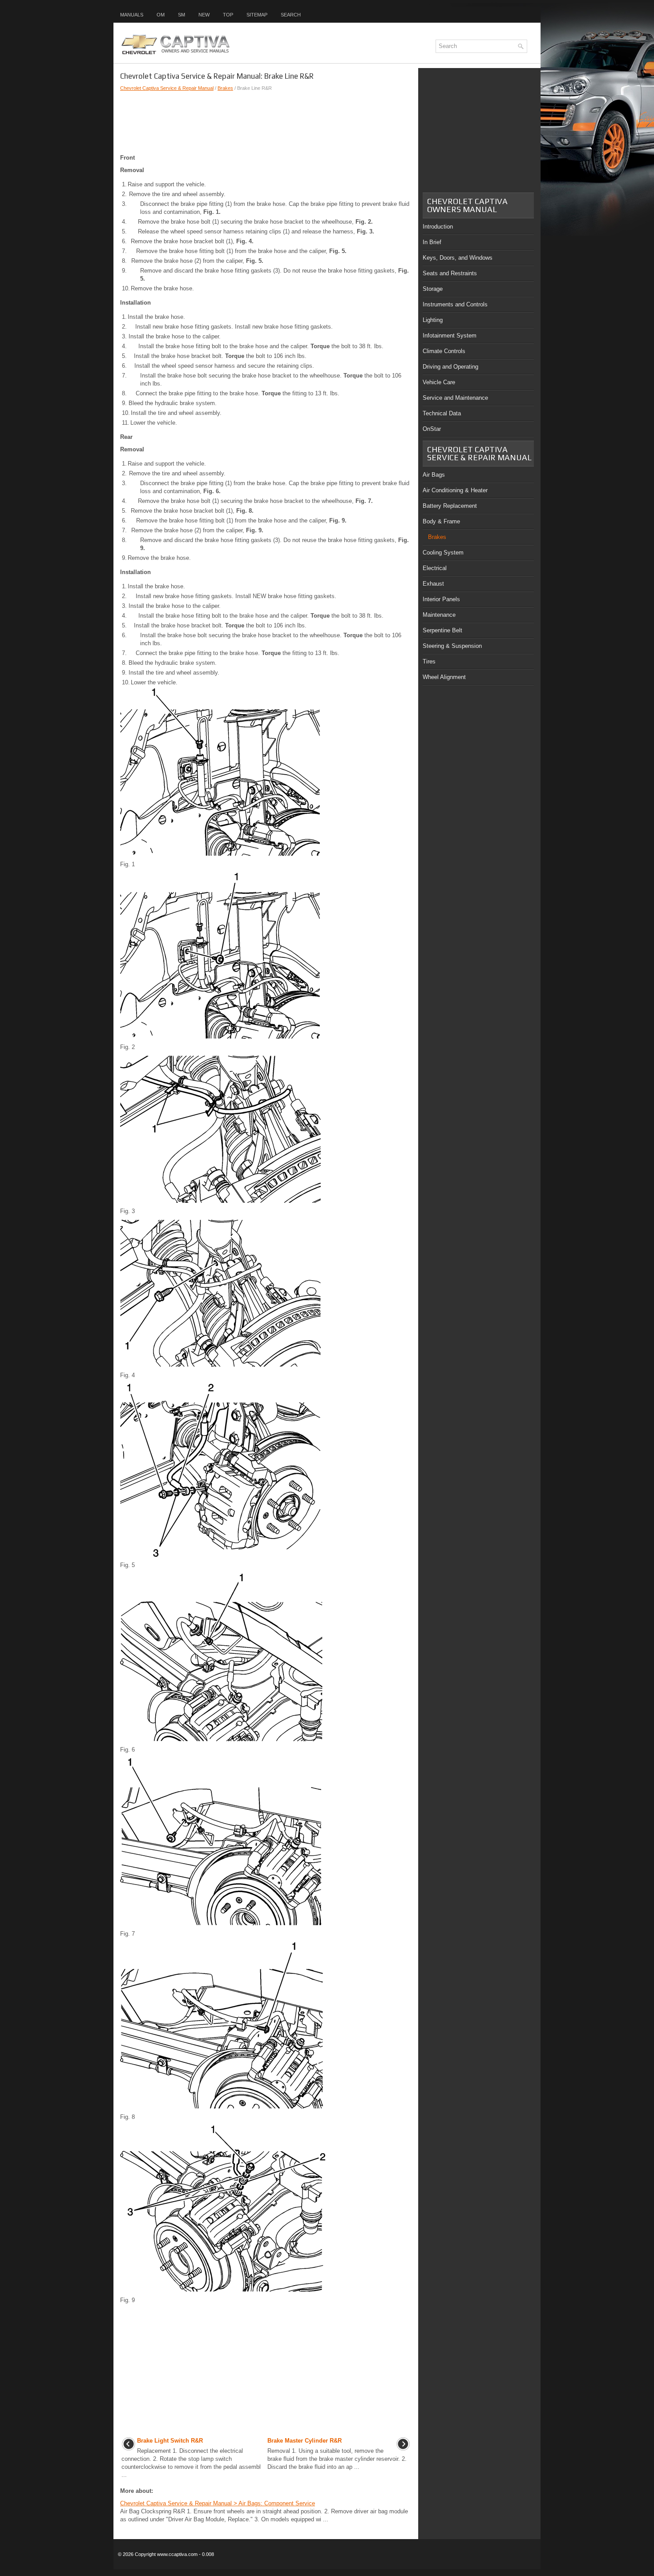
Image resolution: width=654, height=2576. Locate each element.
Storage (433, 289)
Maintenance (439, 615)
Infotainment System (450, 336)
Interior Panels (441, 599)
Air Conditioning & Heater (455, 490)
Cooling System (443, 553)
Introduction (438, 227)
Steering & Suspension (452, 646)
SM (182, 15)
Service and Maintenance (455, 398)
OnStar (432, 429)
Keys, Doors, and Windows (458, 258)
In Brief (432, 242)
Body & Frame (441, 521)
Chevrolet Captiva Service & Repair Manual (167, 88)
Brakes (225, 88)
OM (161, 15)
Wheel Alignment (444, 677)
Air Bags (434, 475)
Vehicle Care (439, 382)
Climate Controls (444, 351)
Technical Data (442, 413)
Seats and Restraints (450, 273)
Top (228, 15)
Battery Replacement (450, 506)
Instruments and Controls (455, 304)
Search (291, 15)
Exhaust (433, 584)
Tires (429, 661)
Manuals (132, 15)
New (204, 15)
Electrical (435, 568)
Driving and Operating (450, 367)
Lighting (433, 320)
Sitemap (257, 15)
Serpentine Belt (442, 630)
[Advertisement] (266, 123)
